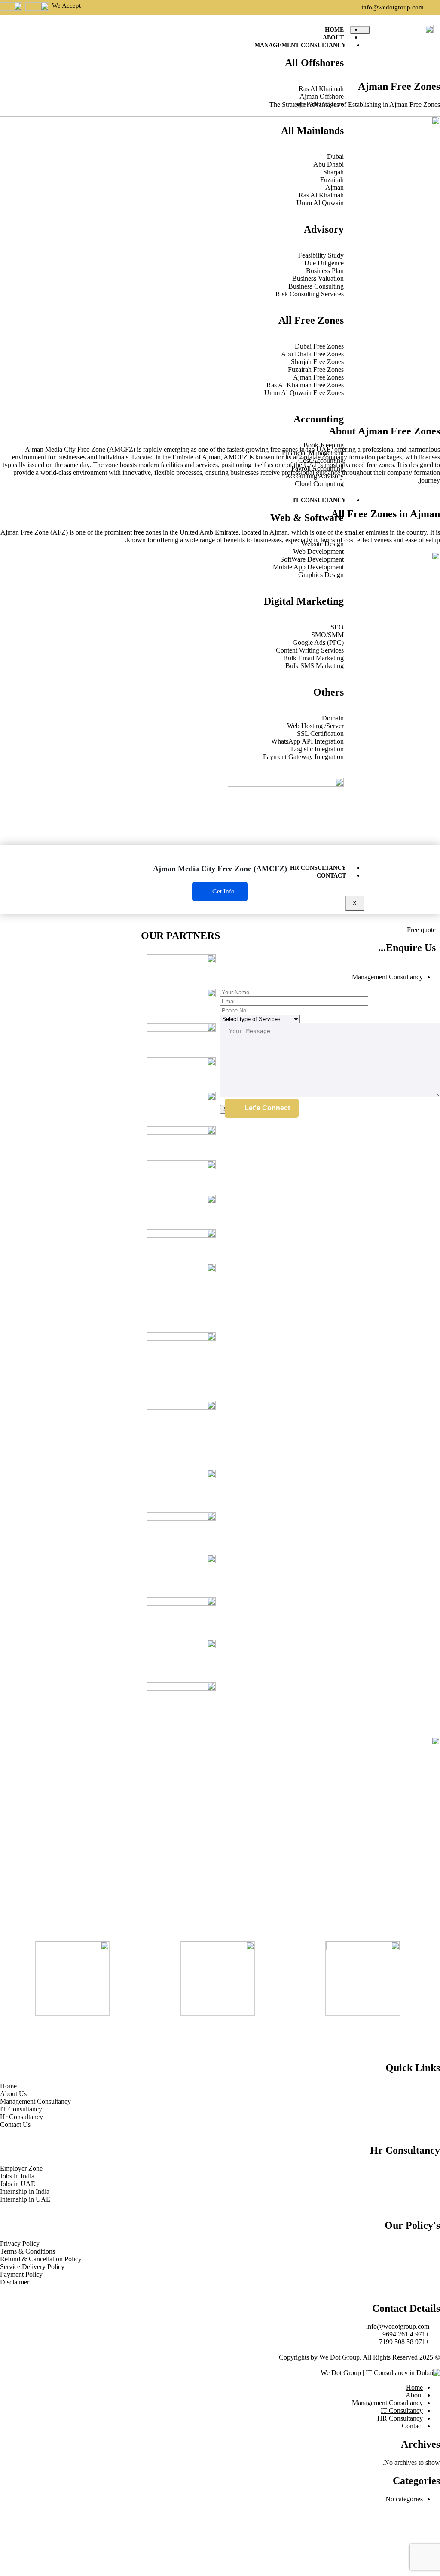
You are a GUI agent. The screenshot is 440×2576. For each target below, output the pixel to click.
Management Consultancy (300, 45)
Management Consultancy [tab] (387, 977)
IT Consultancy (319, 500)
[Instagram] (406, 2033)
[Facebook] (429, 2033)
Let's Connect (267, 1108)
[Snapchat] (360, 2033)
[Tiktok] (383, 2033)
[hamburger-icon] (360, 30)
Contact (331, 876)
